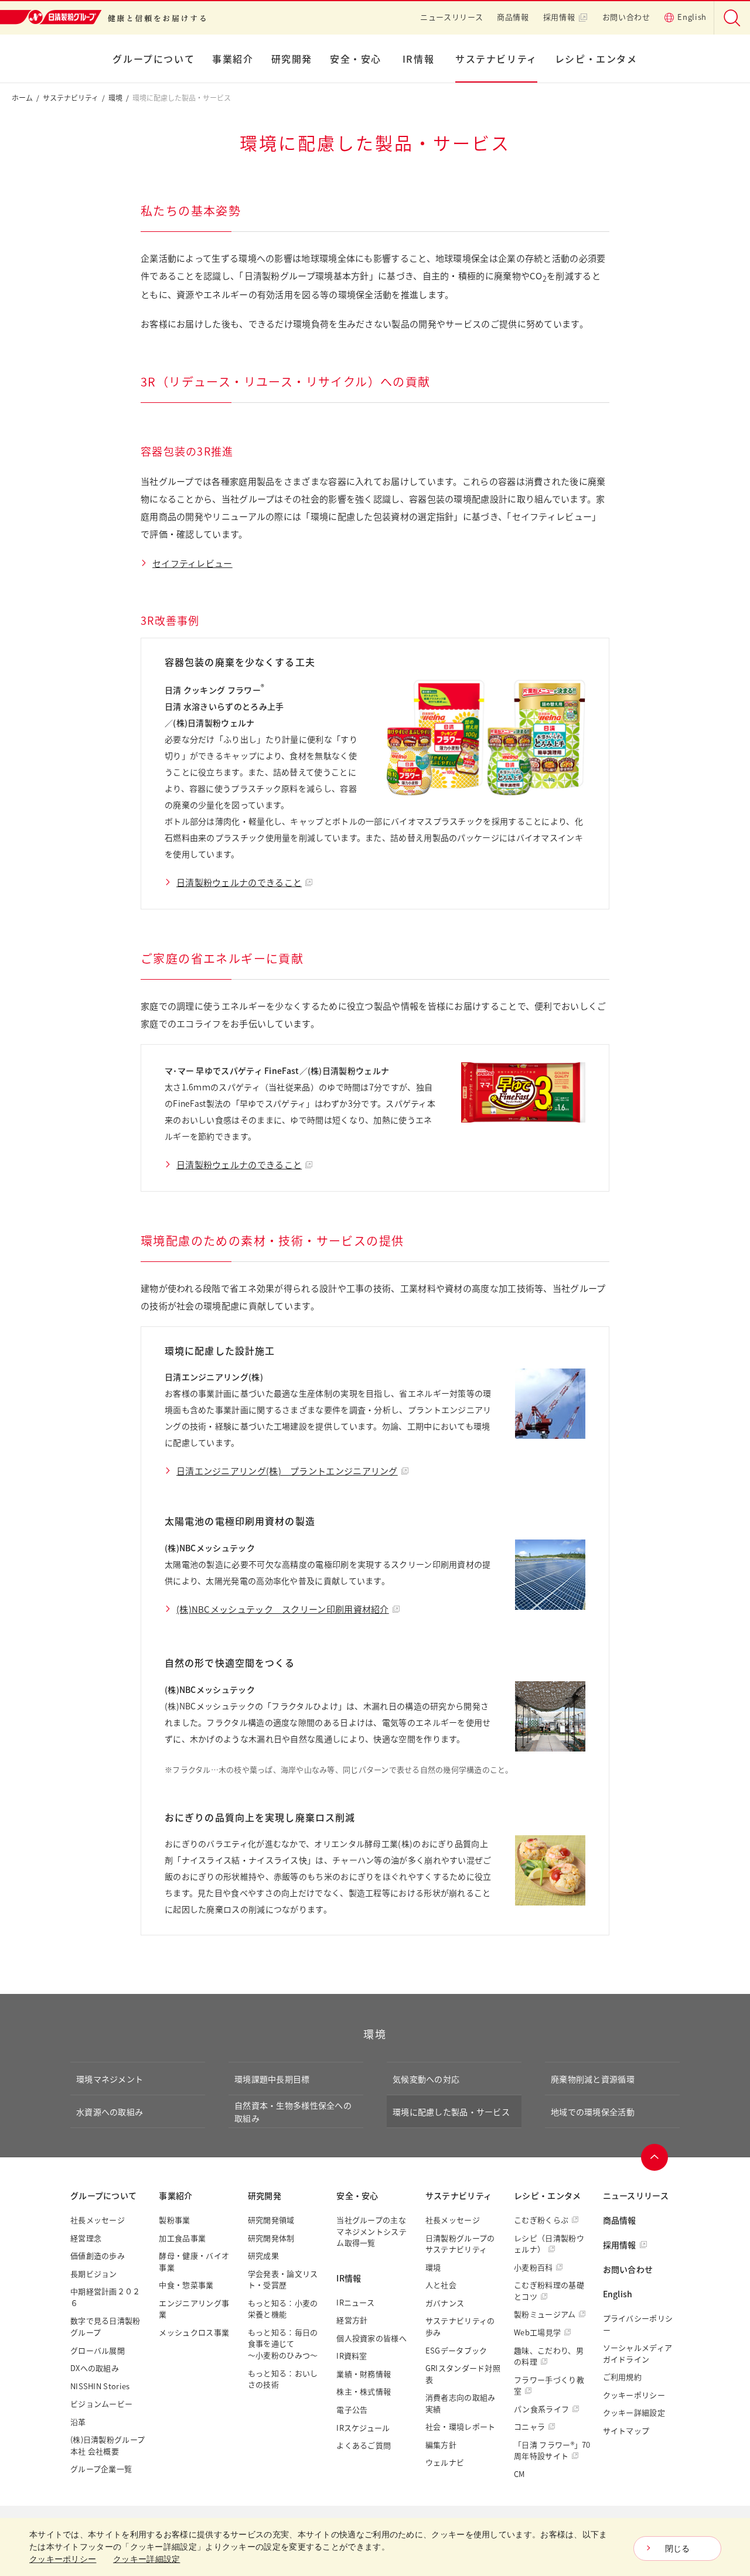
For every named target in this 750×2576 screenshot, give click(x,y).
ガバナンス (445, 2303)
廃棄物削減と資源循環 (593, 2079)
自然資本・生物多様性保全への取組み (293, 2112)
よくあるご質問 (364, 2445)
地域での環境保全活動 (593, 2112)
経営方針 (352, 2320)
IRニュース (355, 2302)
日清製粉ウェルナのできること (239, 882)
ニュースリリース (451, 17)
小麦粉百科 (533, 2267)
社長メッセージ (98, 2220)
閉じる (678, 2548)
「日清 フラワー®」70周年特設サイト (552, 2450)
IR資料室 (352, 2356)
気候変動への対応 (426, 2079)
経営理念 (86, 2238)
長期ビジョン (94, 2274)
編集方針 (441, 2445)
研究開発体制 (271, 2238)
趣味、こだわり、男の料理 (549, 2356)
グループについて (154, 59)
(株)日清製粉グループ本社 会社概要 (108, 2445)
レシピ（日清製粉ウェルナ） (549, 2244)
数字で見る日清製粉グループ (105, 2326)
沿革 (78, 2422)
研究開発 (292, 59)
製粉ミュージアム (545, 2314)
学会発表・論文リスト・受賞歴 (283, 2279)
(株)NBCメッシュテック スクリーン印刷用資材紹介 (283, 1609)
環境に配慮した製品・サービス (451, 2112)
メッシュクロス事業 (194, 2332)
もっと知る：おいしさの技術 (283, 2379)
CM (519, 2474)
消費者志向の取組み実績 (461, 2403)
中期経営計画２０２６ (105, 2297)
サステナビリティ (496, 59)
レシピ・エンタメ (596, 59)
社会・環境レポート (461, 2426)
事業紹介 (233, 59)
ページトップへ (654, 2157)
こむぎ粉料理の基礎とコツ (549, 2291)
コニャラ (529, 2426)
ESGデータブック (456, 2350)
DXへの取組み (95, 2368)
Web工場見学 (537, 2332)
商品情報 (513, 17)
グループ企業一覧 (101, 2469)
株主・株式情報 (364, 2391)
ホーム (22, 98)
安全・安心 (356, 59)
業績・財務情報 (364, 2374)
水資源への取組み (110, 2112)
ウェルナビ (445, 2462)
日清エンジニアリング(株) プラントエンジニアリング (287, 1471)
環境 (115, 98)
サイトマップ (626, 2430)
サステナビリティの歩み (460, 2326)
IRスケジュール (363, 2428)
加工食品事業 (182, 2238)
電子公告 (352, 2409)
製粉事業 (174, 2220)
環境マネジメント (110, 2079)
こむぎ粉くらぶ (541, 2220)
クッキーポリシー (634, 2395)
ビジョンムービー (101, 2404)
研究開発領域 (271, 2220)
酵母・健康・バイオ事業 (194, 2261)
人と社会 (441, 2285)
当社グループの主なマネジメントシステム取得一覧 (371, 2231)
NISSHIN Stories (100, 2386)
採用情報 (559, 17)
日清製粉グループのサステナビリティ (460, 2244)
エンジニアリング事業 (194, 2309)
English (692, 17)
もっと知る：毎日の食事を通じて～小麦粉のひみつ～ (283, 2344)
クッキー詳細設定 (634, 2412)
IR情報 (418, 59)
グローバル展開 (98, 2350)
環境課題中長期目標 (272, 2079)
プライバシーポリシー (638, 2324)
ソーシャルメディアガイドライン (638, 2353)
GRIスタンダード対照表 (463, 2374)
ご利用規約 (623, 2377)
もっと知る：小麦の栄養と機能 (283, 2309)
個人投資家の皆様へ (371, 2338)
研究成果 (263, 2255)
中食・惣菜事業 (186, 2285)
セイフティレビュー (192, 563)
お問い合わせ (626, 17)
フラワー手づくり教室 (549, 2385)
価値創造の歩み (98, 2255)
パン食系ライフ (541, 2409)
